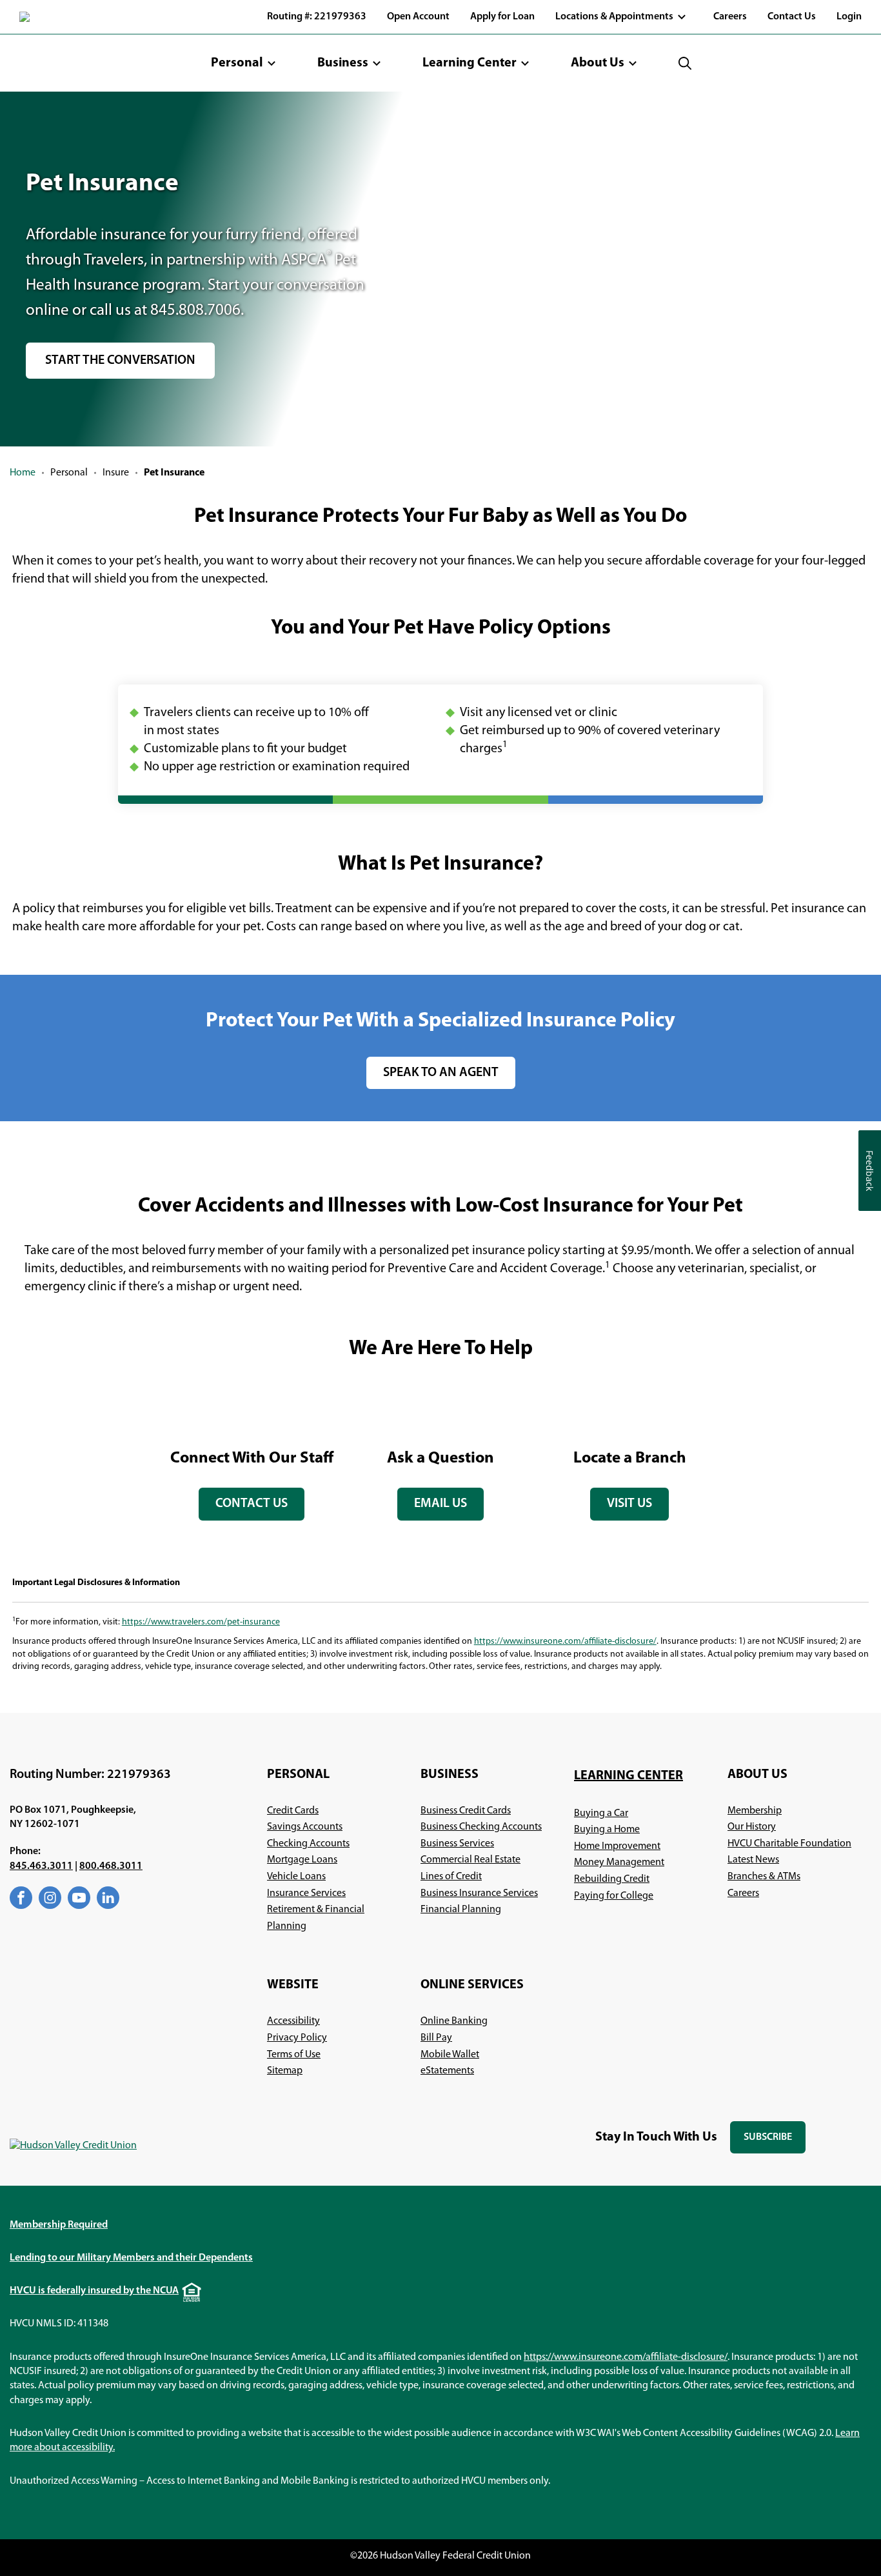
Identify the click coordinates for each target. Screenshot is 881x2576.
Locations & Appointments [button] (614, 17)
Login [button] (849, 17)
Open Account (418, 17)
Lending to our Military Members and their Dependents (131, 2258)
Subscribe (775, 2143)
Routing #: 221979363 (317, 17)
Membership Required (59, 2225)
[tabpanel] (252, 1454)
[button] (243, 63)
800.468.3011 (111, 1866)
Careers (730, 17)
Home (23, 473)
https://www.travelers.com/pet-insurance (201, 1622)
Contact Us (792, 17)
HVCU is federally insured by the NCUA (94, 2291)
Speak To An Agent (441, 1073)
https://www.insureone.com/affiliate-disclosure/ (565, 1642)
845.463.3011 (41, 1866)
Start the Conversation (120, 361)
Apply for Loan (502, 17)
